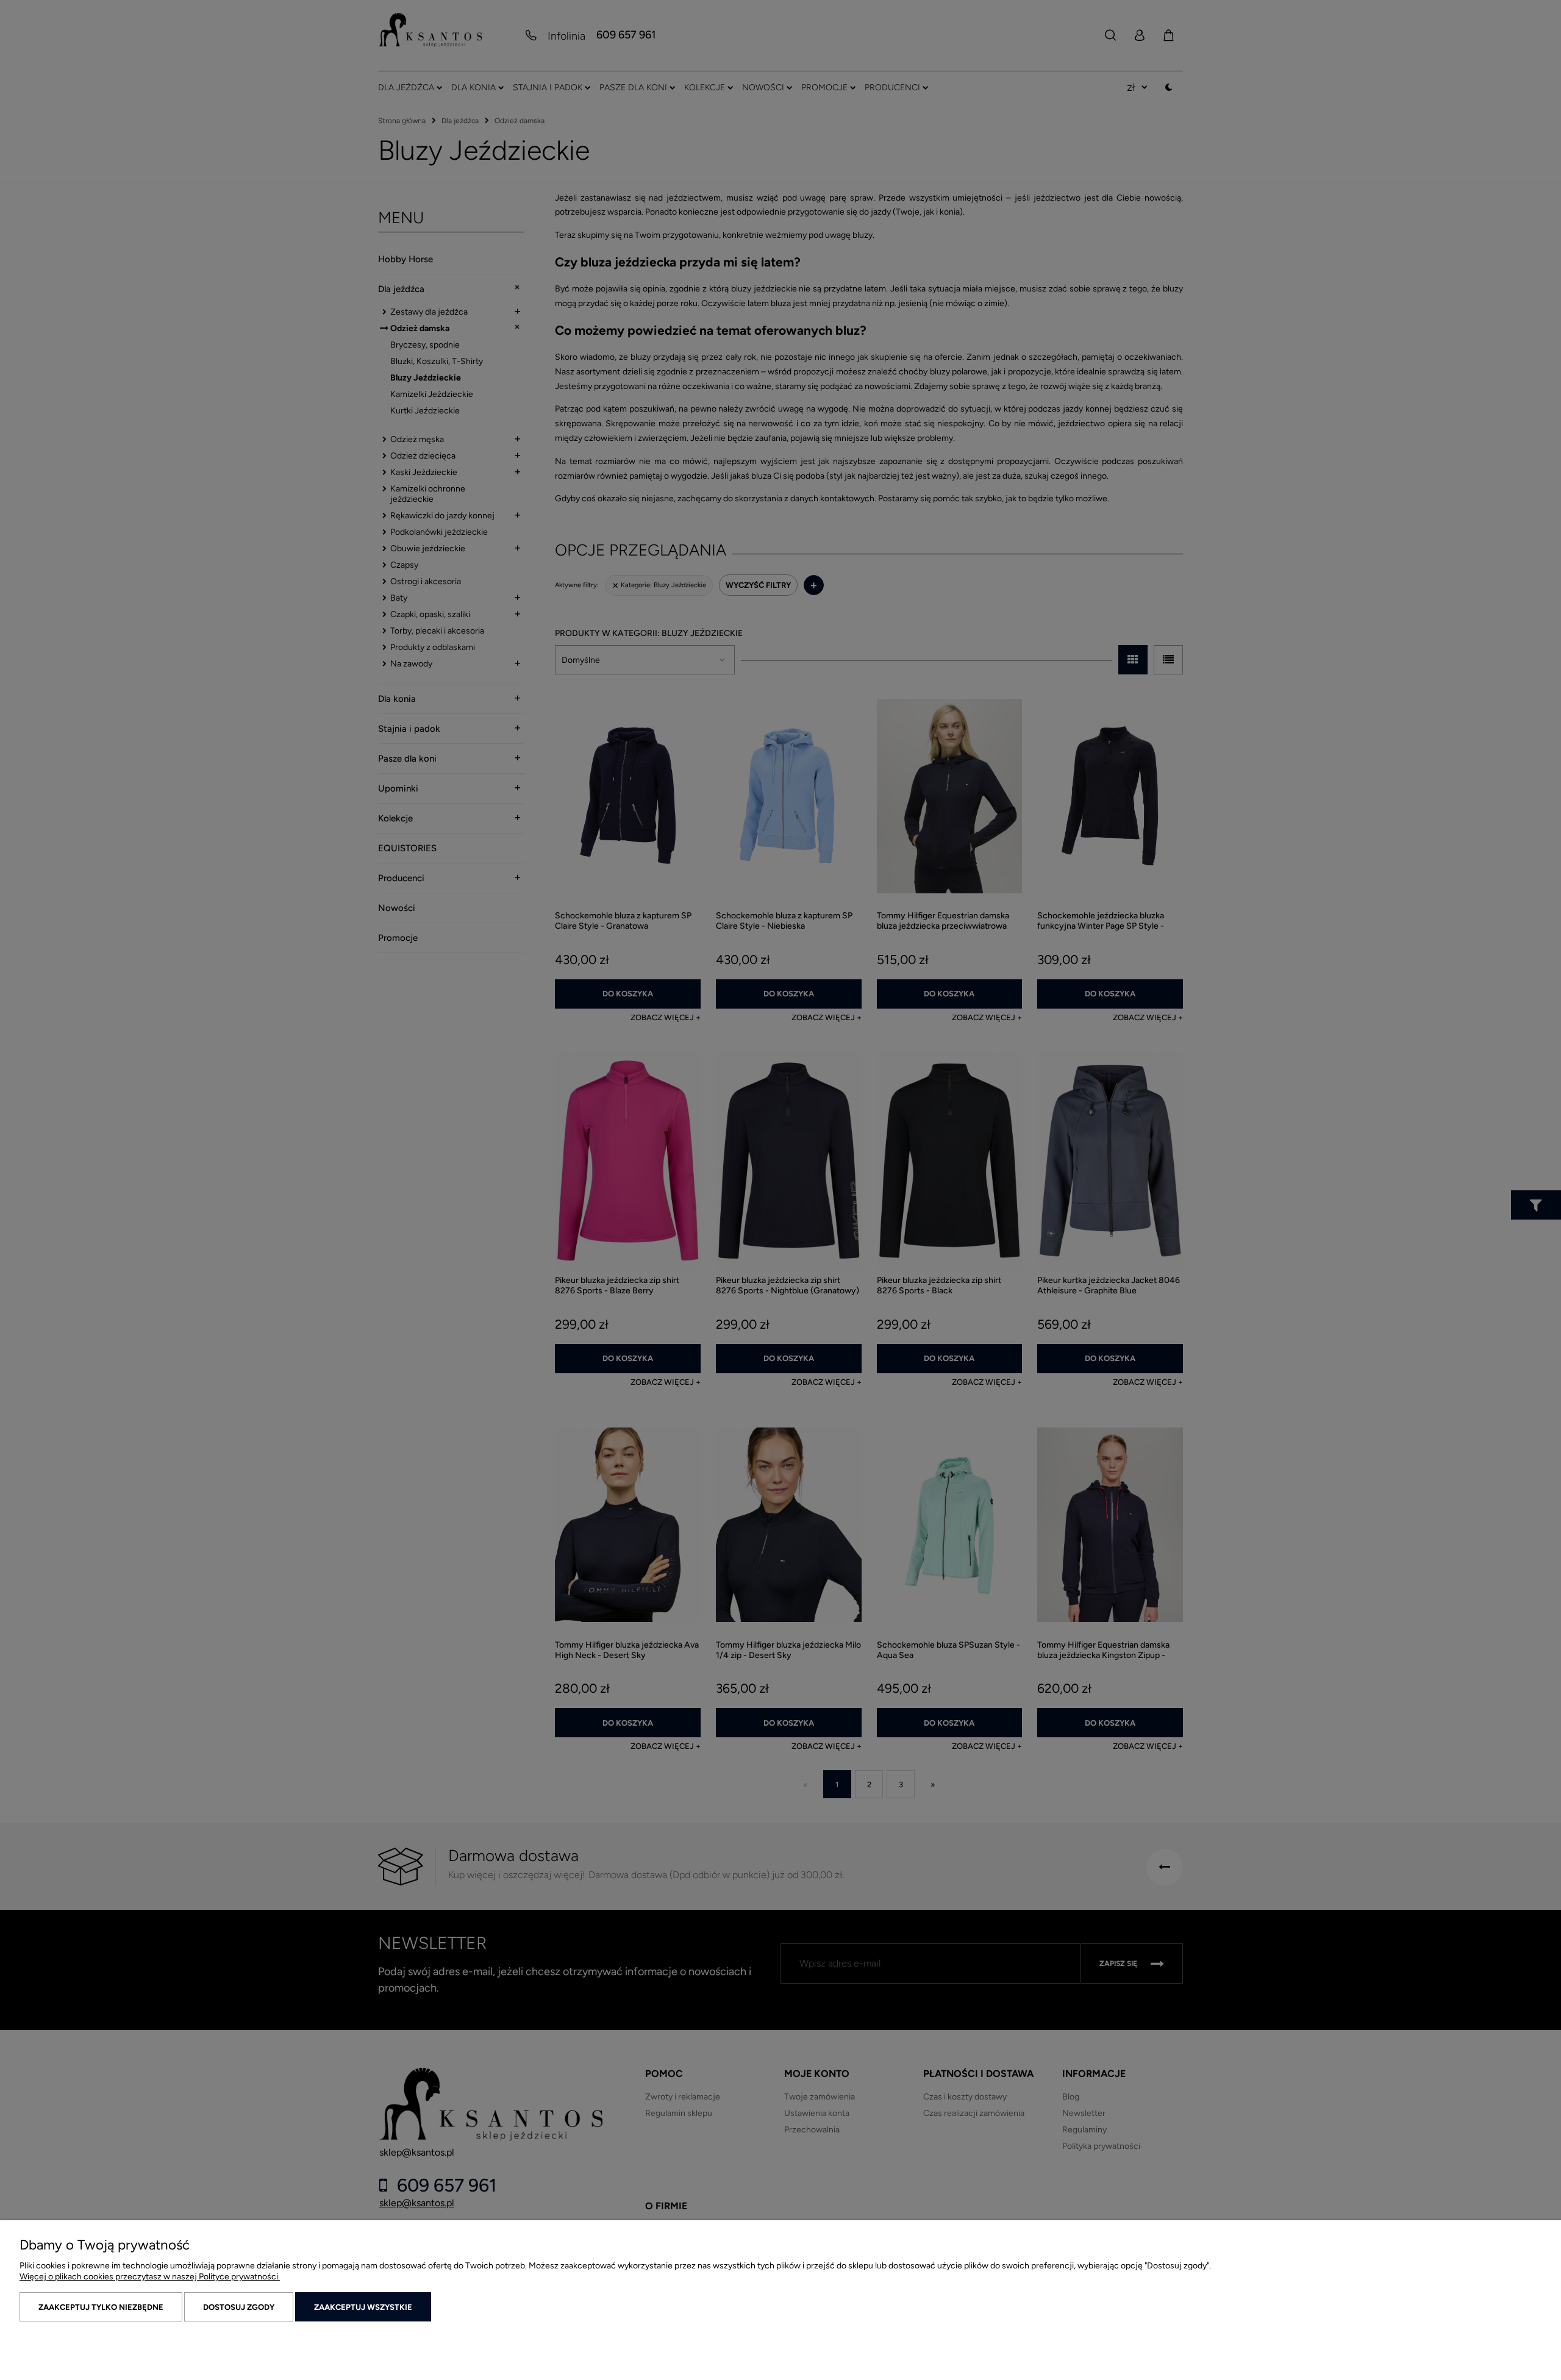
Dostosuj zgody (239, 2307)
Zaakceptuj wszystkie (363, 2307)
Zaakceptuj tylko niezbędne (101, 2307)
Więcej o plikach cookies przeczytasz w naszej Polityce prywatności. (150, 2277)
